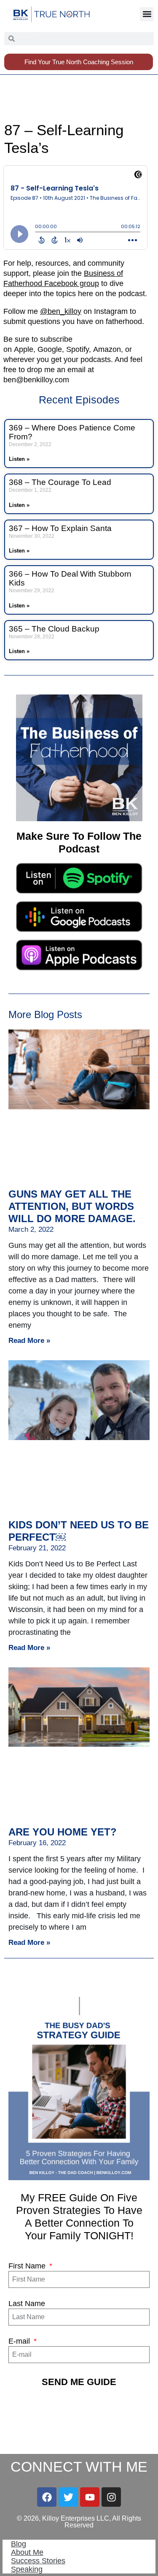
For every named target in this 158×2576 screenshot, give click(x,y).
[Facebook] (47, 2497)
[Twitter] (68, 2497)
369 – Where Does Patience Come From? (72, 432)
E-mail (20, 2341)
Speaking (27, 2569)
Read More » (29, 1341)
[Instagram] (111, 2497)
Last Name (27, 2304)
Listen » (19, 459)
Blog (19, 2544)
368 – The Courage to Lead (60, 482)
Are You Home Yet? (63, 1832)
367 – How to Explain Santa (60, 528)
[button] (147, 14)
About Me (27, 2552)
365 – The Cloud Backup (54, 629)
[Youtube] (90, 2497)
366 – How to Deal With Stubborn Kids (70, 578)
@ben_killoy (61, 311)
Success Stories (38, 2561)
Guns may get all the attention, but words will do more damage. (72, 1206)
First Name (28, 2266)
